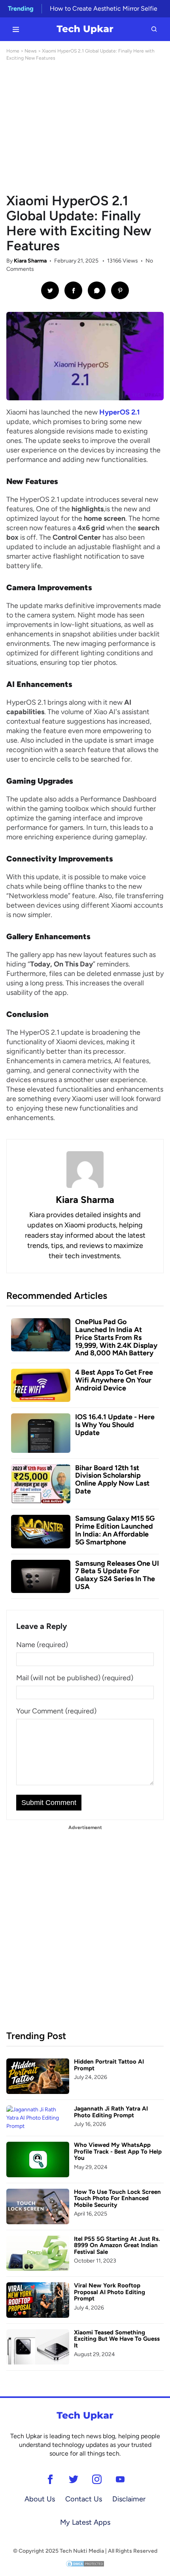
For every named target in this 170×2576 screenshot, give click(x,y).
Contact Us (84, 2499)
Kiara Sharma (30, 261)
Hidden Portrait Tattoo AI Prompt (109, 2065)
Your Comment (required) (56, 1711)
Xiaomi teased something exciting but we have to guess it (117, 2339)
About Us (40, 2499)
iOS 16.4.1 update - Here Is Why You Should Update (115, 1425)
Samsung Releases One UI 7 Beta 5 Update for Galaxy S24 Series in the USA (117, 1575)
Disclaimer (129, 2499)
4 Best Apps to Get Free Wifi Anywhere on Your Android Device (114, 1380)
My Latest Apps (85, 2522)
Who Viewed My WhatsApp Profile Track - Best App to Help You (118, 2151)
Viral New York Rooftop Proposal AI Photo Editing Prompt (110, 2292)
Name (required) (42, 1645)
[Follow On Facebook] (50, 2479)
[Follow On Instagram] (97, 2479)
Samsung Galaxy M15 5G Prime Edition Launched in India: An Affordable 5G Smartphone (115, 1530)
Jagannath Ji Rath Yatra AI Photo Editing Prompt (111, 2112)
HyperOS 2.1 (120, 412)
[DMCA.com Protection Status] (85, 2564)
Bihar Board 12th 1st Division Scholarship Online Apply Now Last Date (112, 1479)
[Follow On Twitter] (73, 2479)
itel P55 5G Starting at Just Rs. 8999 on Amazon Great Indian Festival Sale (117, 2245)
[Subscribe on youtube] (120, 2479)
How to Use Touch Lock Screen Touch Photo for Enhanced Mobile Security (117, 2198)
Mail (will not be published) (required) (75, 1678)
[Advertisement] (85, 128)
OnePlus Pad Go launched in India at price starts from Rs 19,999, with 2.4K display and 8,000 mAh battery (116, 1337)
